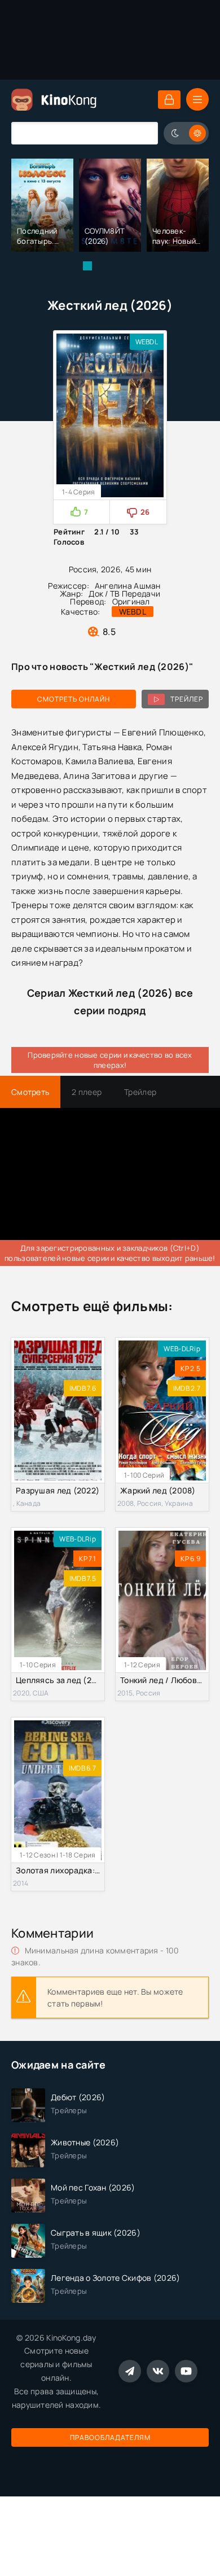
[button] (87, 266)
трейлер (187, 699)
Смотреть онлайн (74, 699)
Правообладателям (110, 2437)
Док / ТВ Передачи (124, 593)
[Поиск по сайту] (141, 133)
